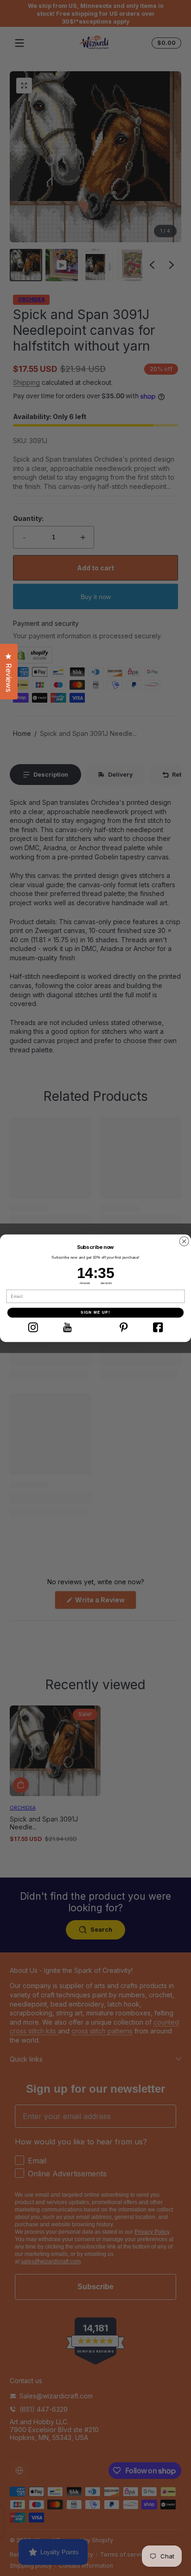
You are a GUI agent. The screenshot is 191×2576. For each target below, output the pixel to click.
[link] (33, 1327)
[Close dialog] (184, 1241)
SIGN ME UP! (95, 1313)
